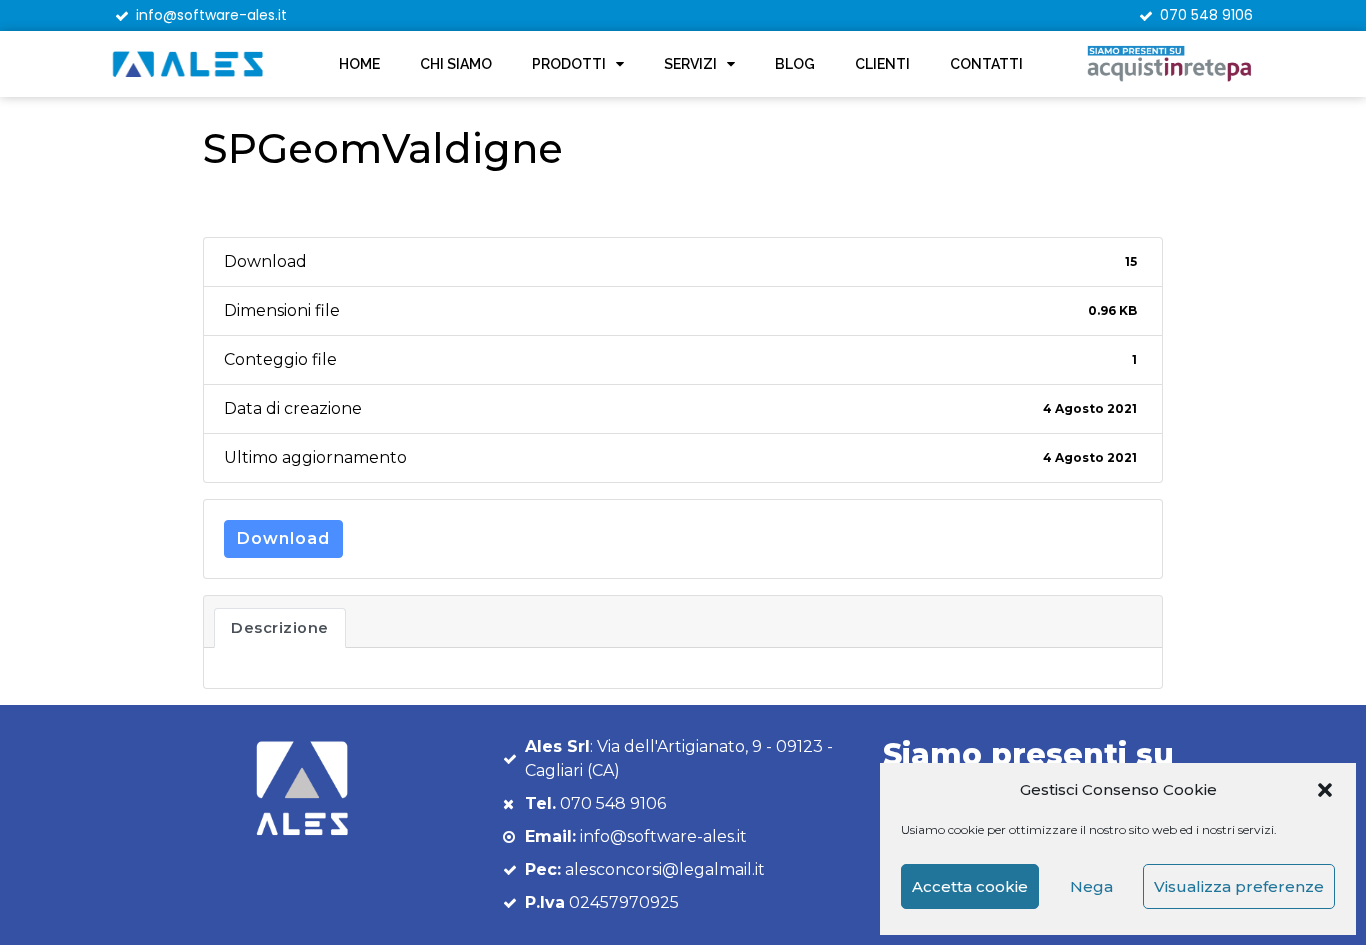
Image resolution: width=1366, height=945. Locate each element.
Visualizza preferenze (1239, 886)
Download (283, 538)
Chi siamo (456, 64)
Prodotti (569, 64)
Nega (1091, 886)
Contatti (986, 64)
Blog (795, 64)
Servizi (690, 64)
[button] (1325, 790)
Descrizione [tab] (280, 628)
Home (359, 64)
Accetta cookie (970, 886)
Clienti (882, 64)
